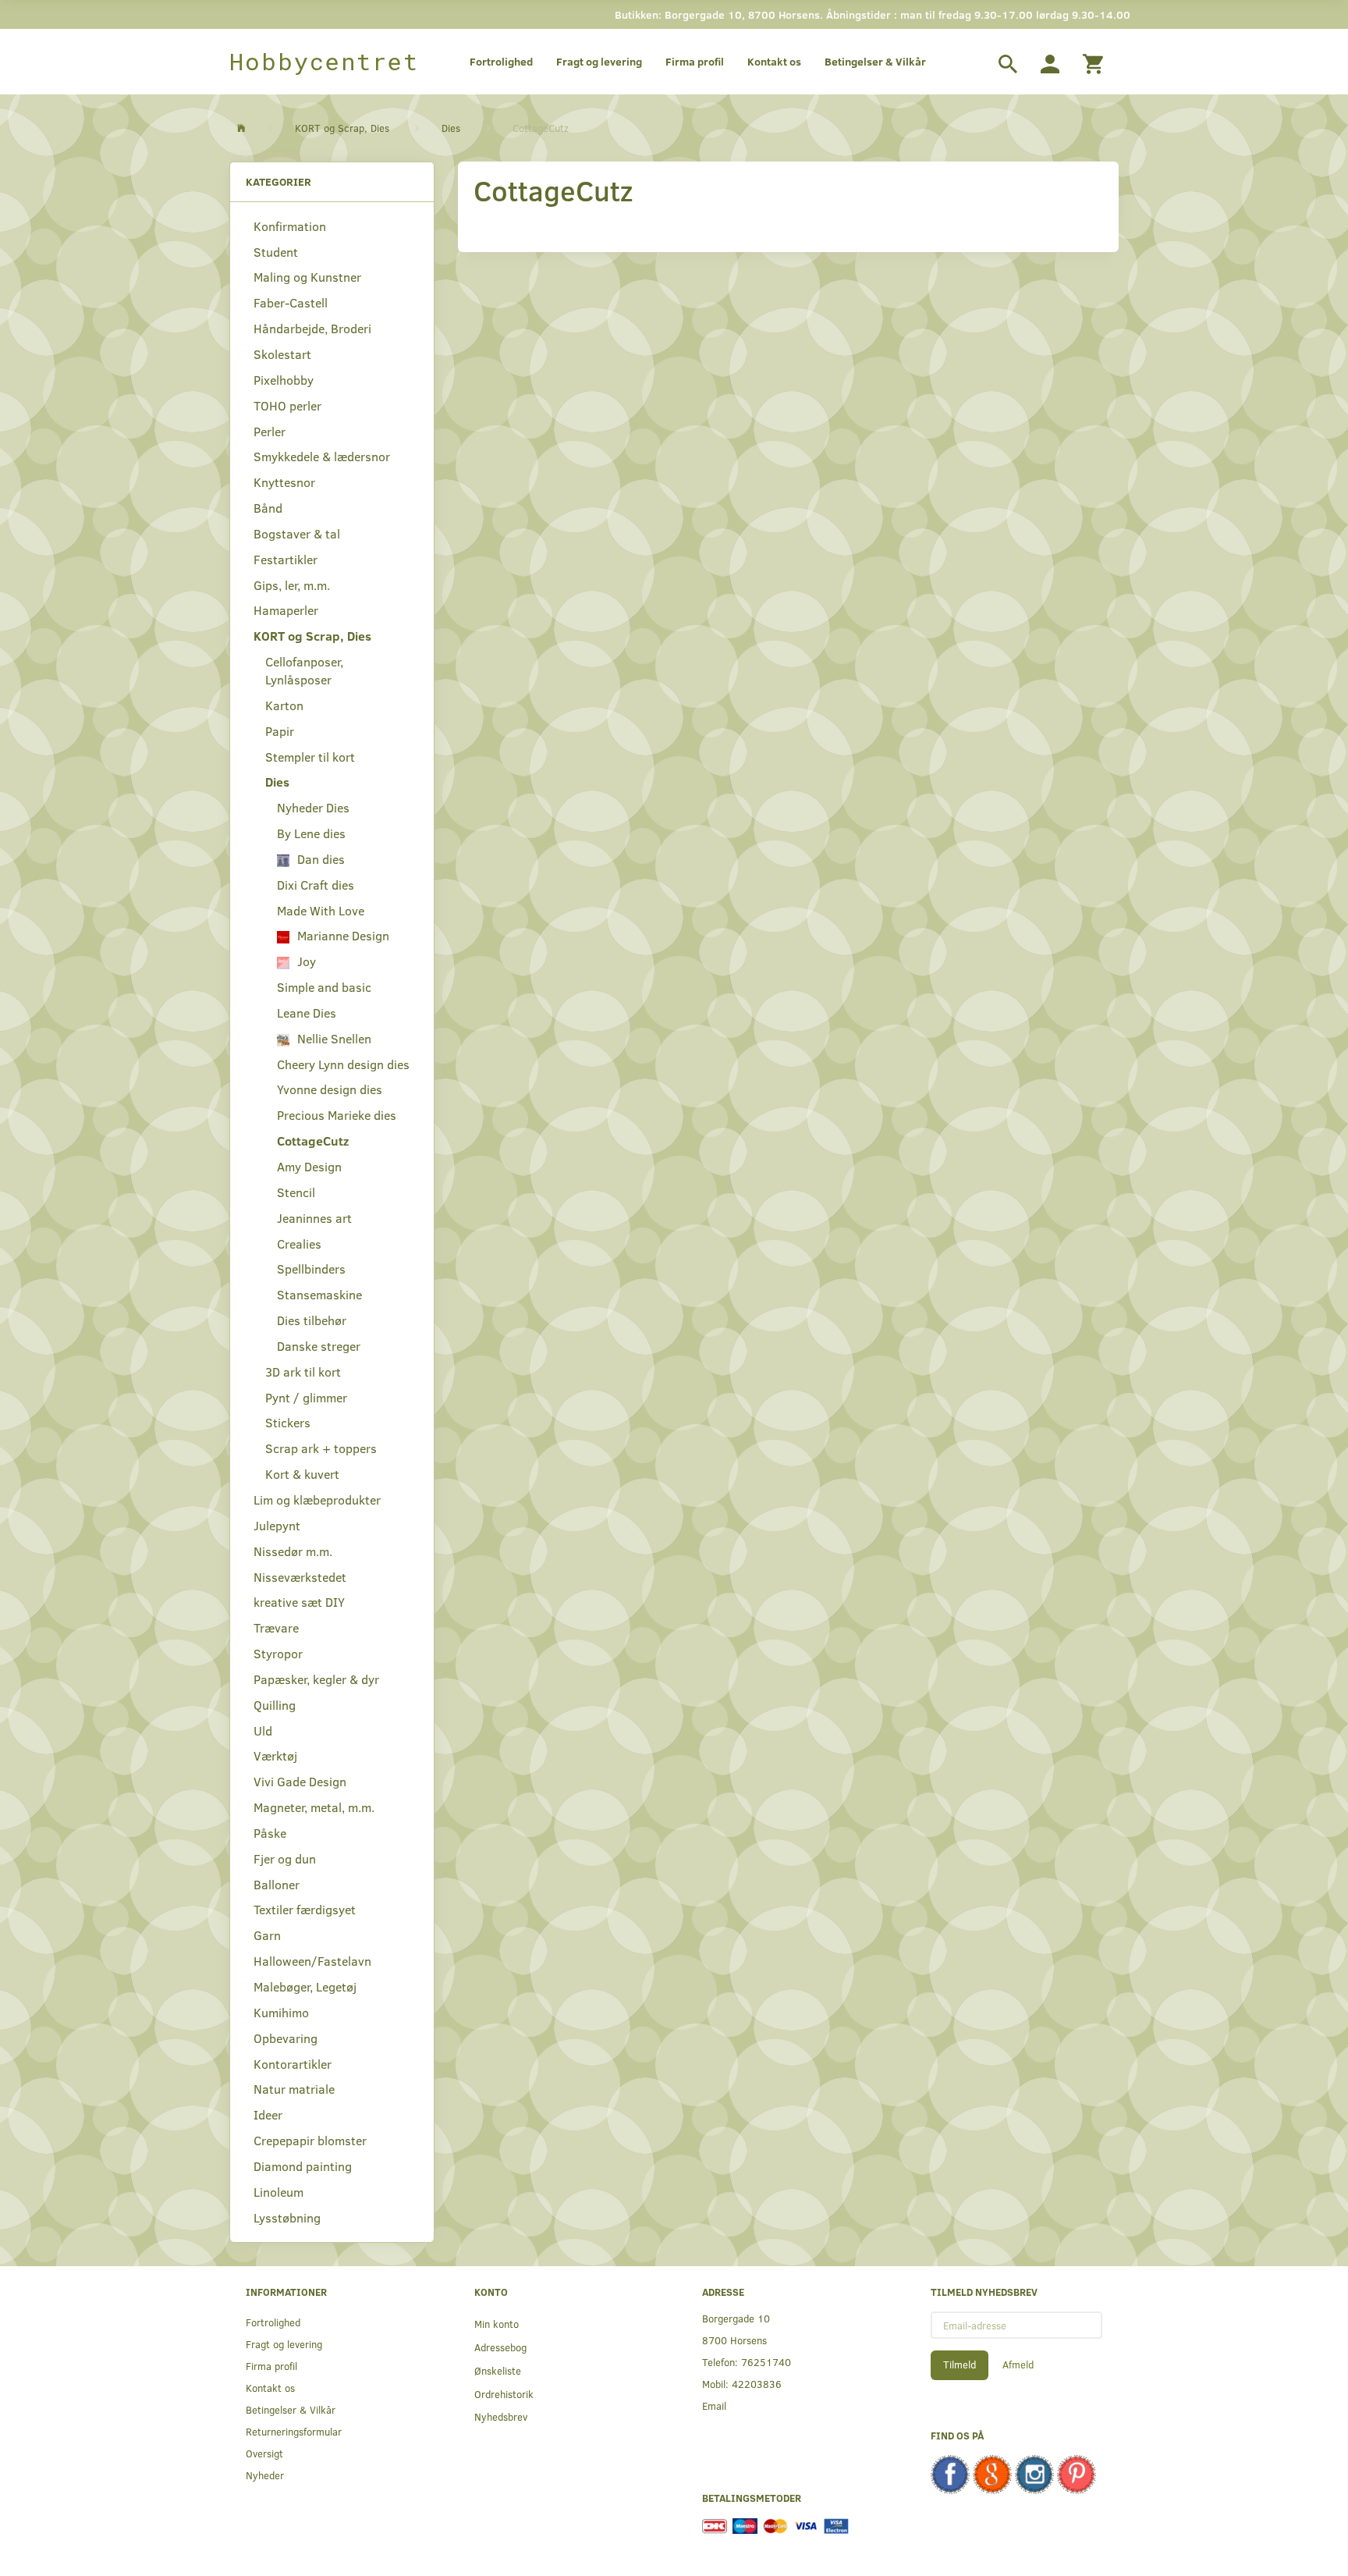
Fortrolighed (501, 61)
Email (714, 2405)
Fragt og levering (599, 61)
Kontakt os (774, 61)
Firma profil (695, 61)
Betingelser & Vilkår (875, 61)
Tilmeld (960, 2365)
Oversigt (264, 2453)
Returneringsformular (294, 2431)
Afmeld (1018, 2365)
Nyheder (265, 2475)
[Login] (1050, 62)
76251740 (766, 2362)
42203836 (757, 2384)
